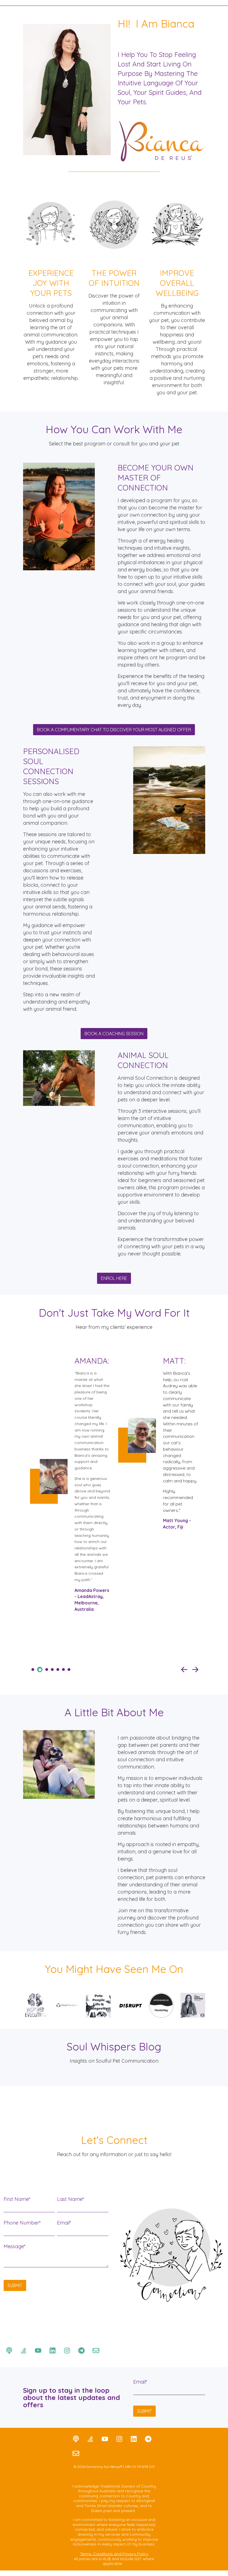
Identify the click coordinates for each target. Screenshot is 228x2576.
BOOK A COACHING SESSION (114, 1034)
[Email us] (96, 2350)
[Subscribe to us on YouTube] (38, 2350)
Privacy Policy (135, 2554)
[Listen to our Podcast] (9, 2350)
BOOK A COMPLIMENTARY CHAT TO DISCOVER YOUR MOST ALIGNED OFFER (114, 730)
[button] (184, 1670)
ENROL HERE (114, 1278)
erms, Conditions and (102, 2554)
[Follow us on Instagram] (67, 2350)
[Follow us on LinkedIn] (53, 2350)
